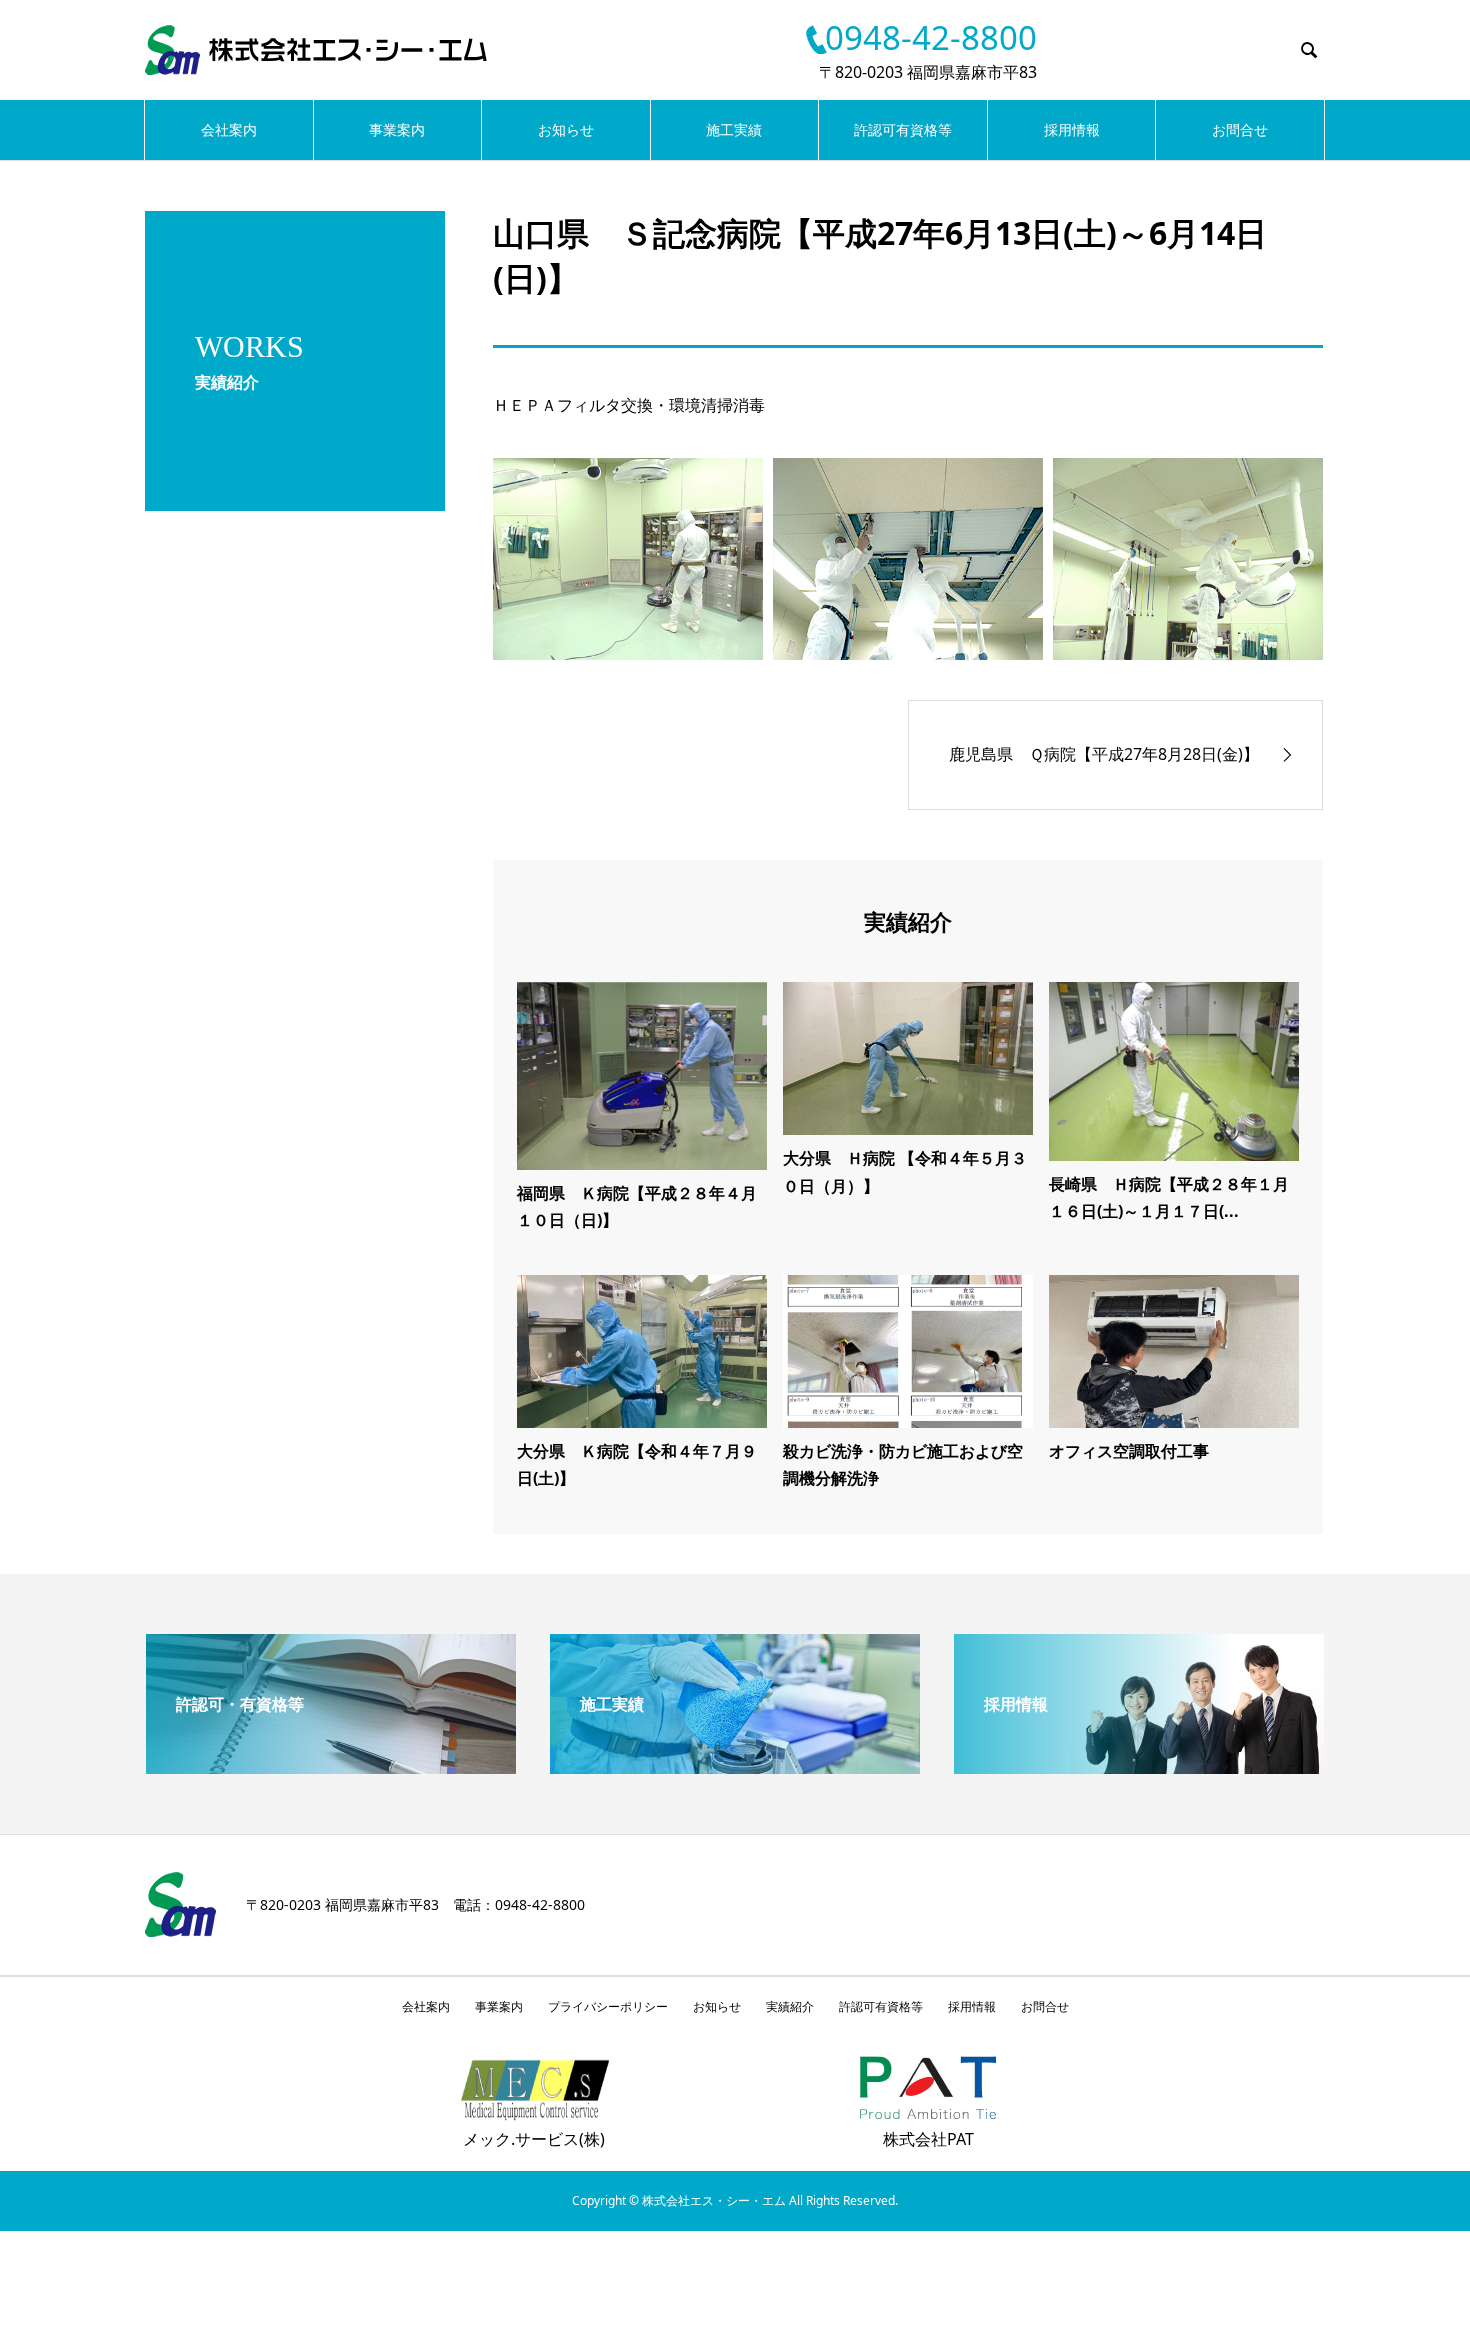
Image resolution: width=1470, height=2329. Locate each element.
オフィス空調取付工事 (1129, 1451)
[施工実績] (735, 1766)
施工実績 (734, 129)
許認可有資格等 (903, 129)
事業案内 (397, 129)
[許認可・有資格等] (331, 1766)
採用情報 (1072, 129)
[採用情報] (1139, 1766)
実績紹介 (790, 2006)
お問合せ (1240, 129)
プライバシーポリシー (608, 2006)
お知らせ (566, 129)
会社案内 (229, 129)
